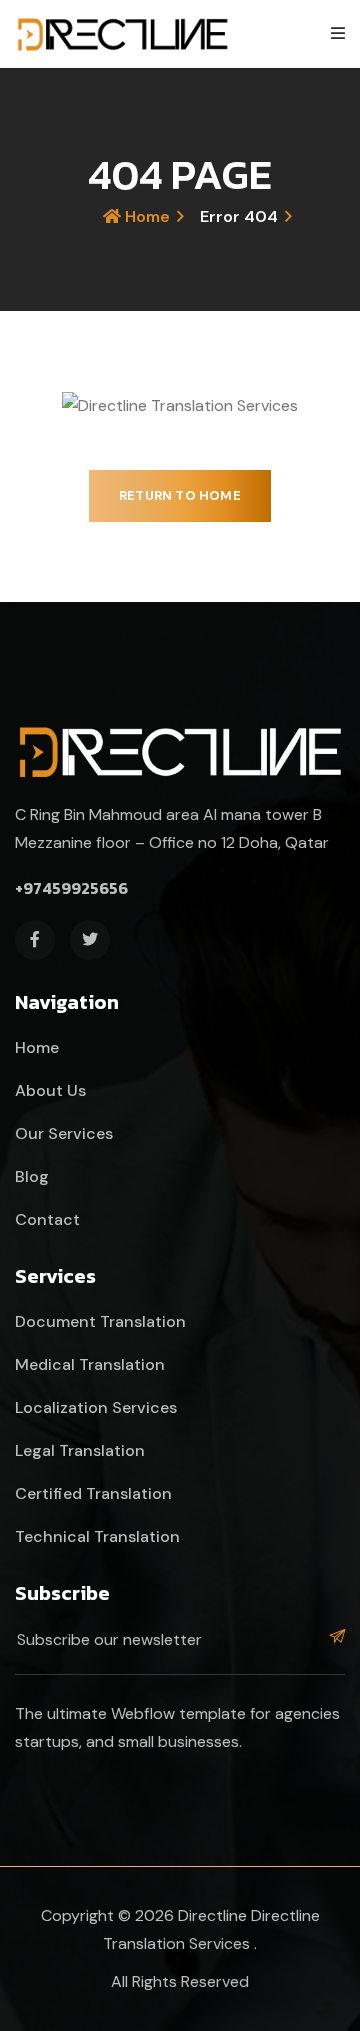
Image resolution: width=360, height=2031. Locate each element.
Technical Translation (97, 1536)
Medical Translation (90, 1364)
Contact (47, 1219)
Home (145, 216)
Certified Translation (93, 1493)
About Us (50, 1090)
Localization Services (96, 1407)
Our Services (64, 1133)
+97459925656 (71, 888)
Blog (32, 1176)
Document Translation (100, 1321)
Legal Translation (80, 1450)
